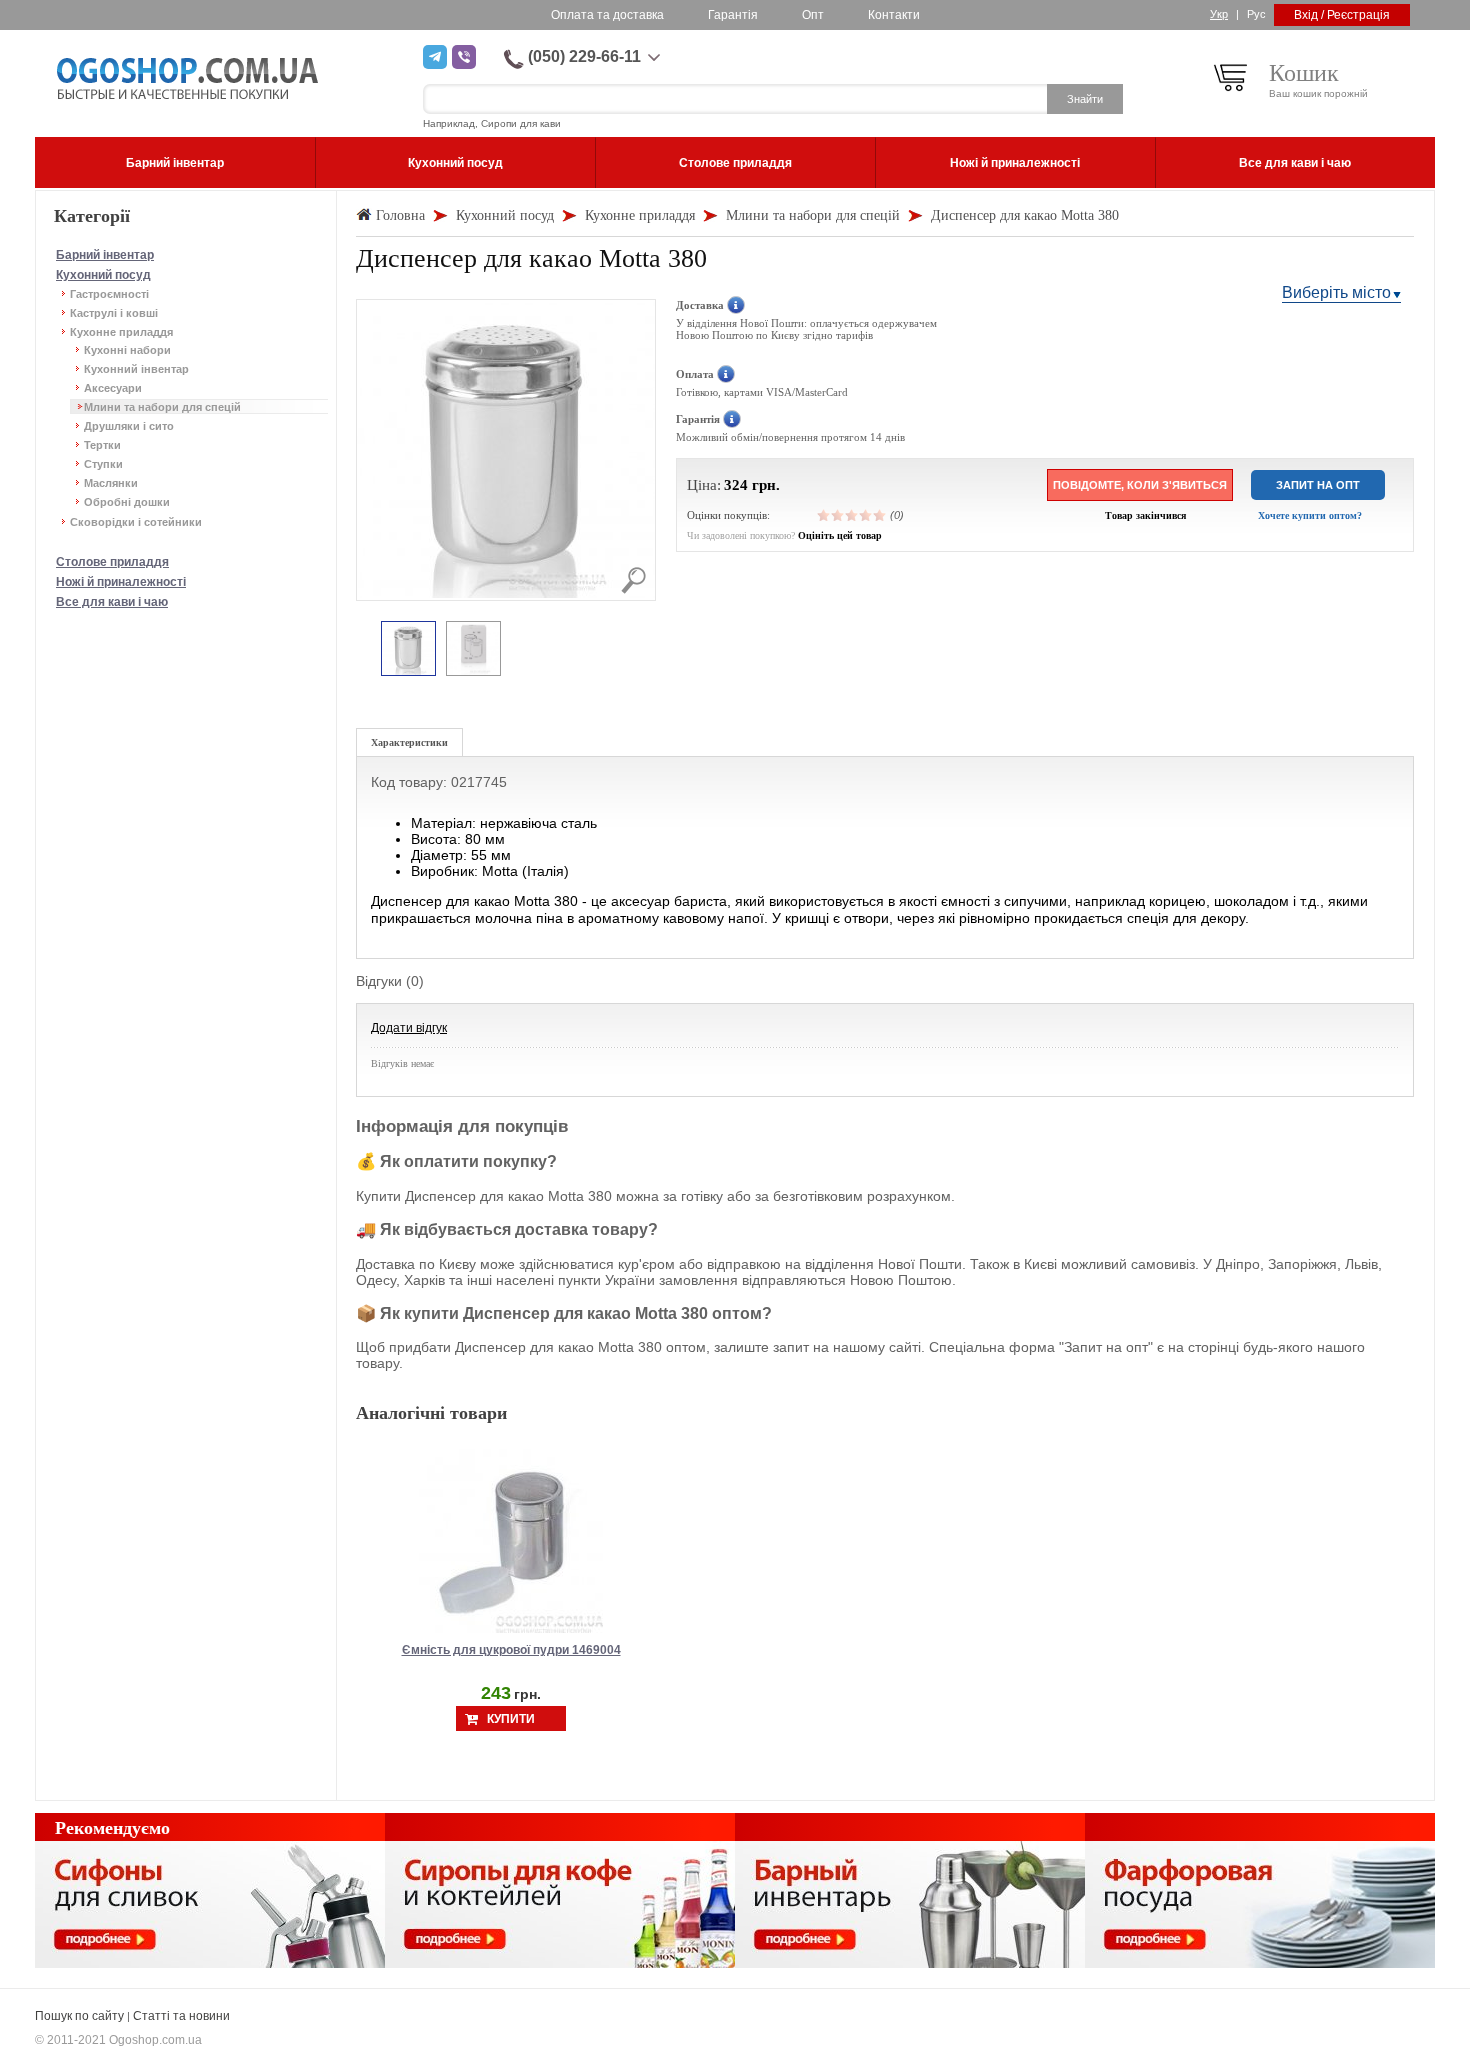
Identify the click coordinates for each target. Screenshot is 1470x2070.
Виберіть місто (1336, 292)
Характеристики (409, 742)
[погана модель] (838, 515)
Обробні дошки (127, 502)
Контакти (894, 15)
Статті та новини (181, 2016)
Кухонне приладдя (121, 332)
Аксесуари (113, 388)
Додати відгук (409, 1028)
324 (736, 485)
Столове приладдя (112, 562)
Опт (813, 15)
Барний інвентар (105, 255)
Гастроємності (109, 294)
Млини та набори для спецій (162, 407)
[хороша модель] (866, 515)
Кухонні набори (127, 350)
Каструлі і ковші (114, 313)
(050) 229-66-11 (584, 56)
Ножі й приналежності (121, 582)
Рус (1256, 14)
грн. (766, 485)
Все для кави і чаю (112, 602)
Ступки (103, 464)
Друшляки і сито (129, 426)
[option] (408, 649)
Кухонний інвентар (136, 369)
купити (511, 1719)
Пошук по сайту (79, 2016)
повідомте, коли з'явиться (1140, 485)
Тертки (102, 445)
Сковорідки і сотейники (136, 522)
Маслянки (111, 483)
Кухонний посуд (103, 275)
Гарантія (733, 15)
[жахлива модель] (824, 515)
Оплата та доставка (607, 15)
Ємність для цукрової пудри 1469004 (511, 1650)
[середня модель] (852, 515)
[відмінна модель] (880, 515)
